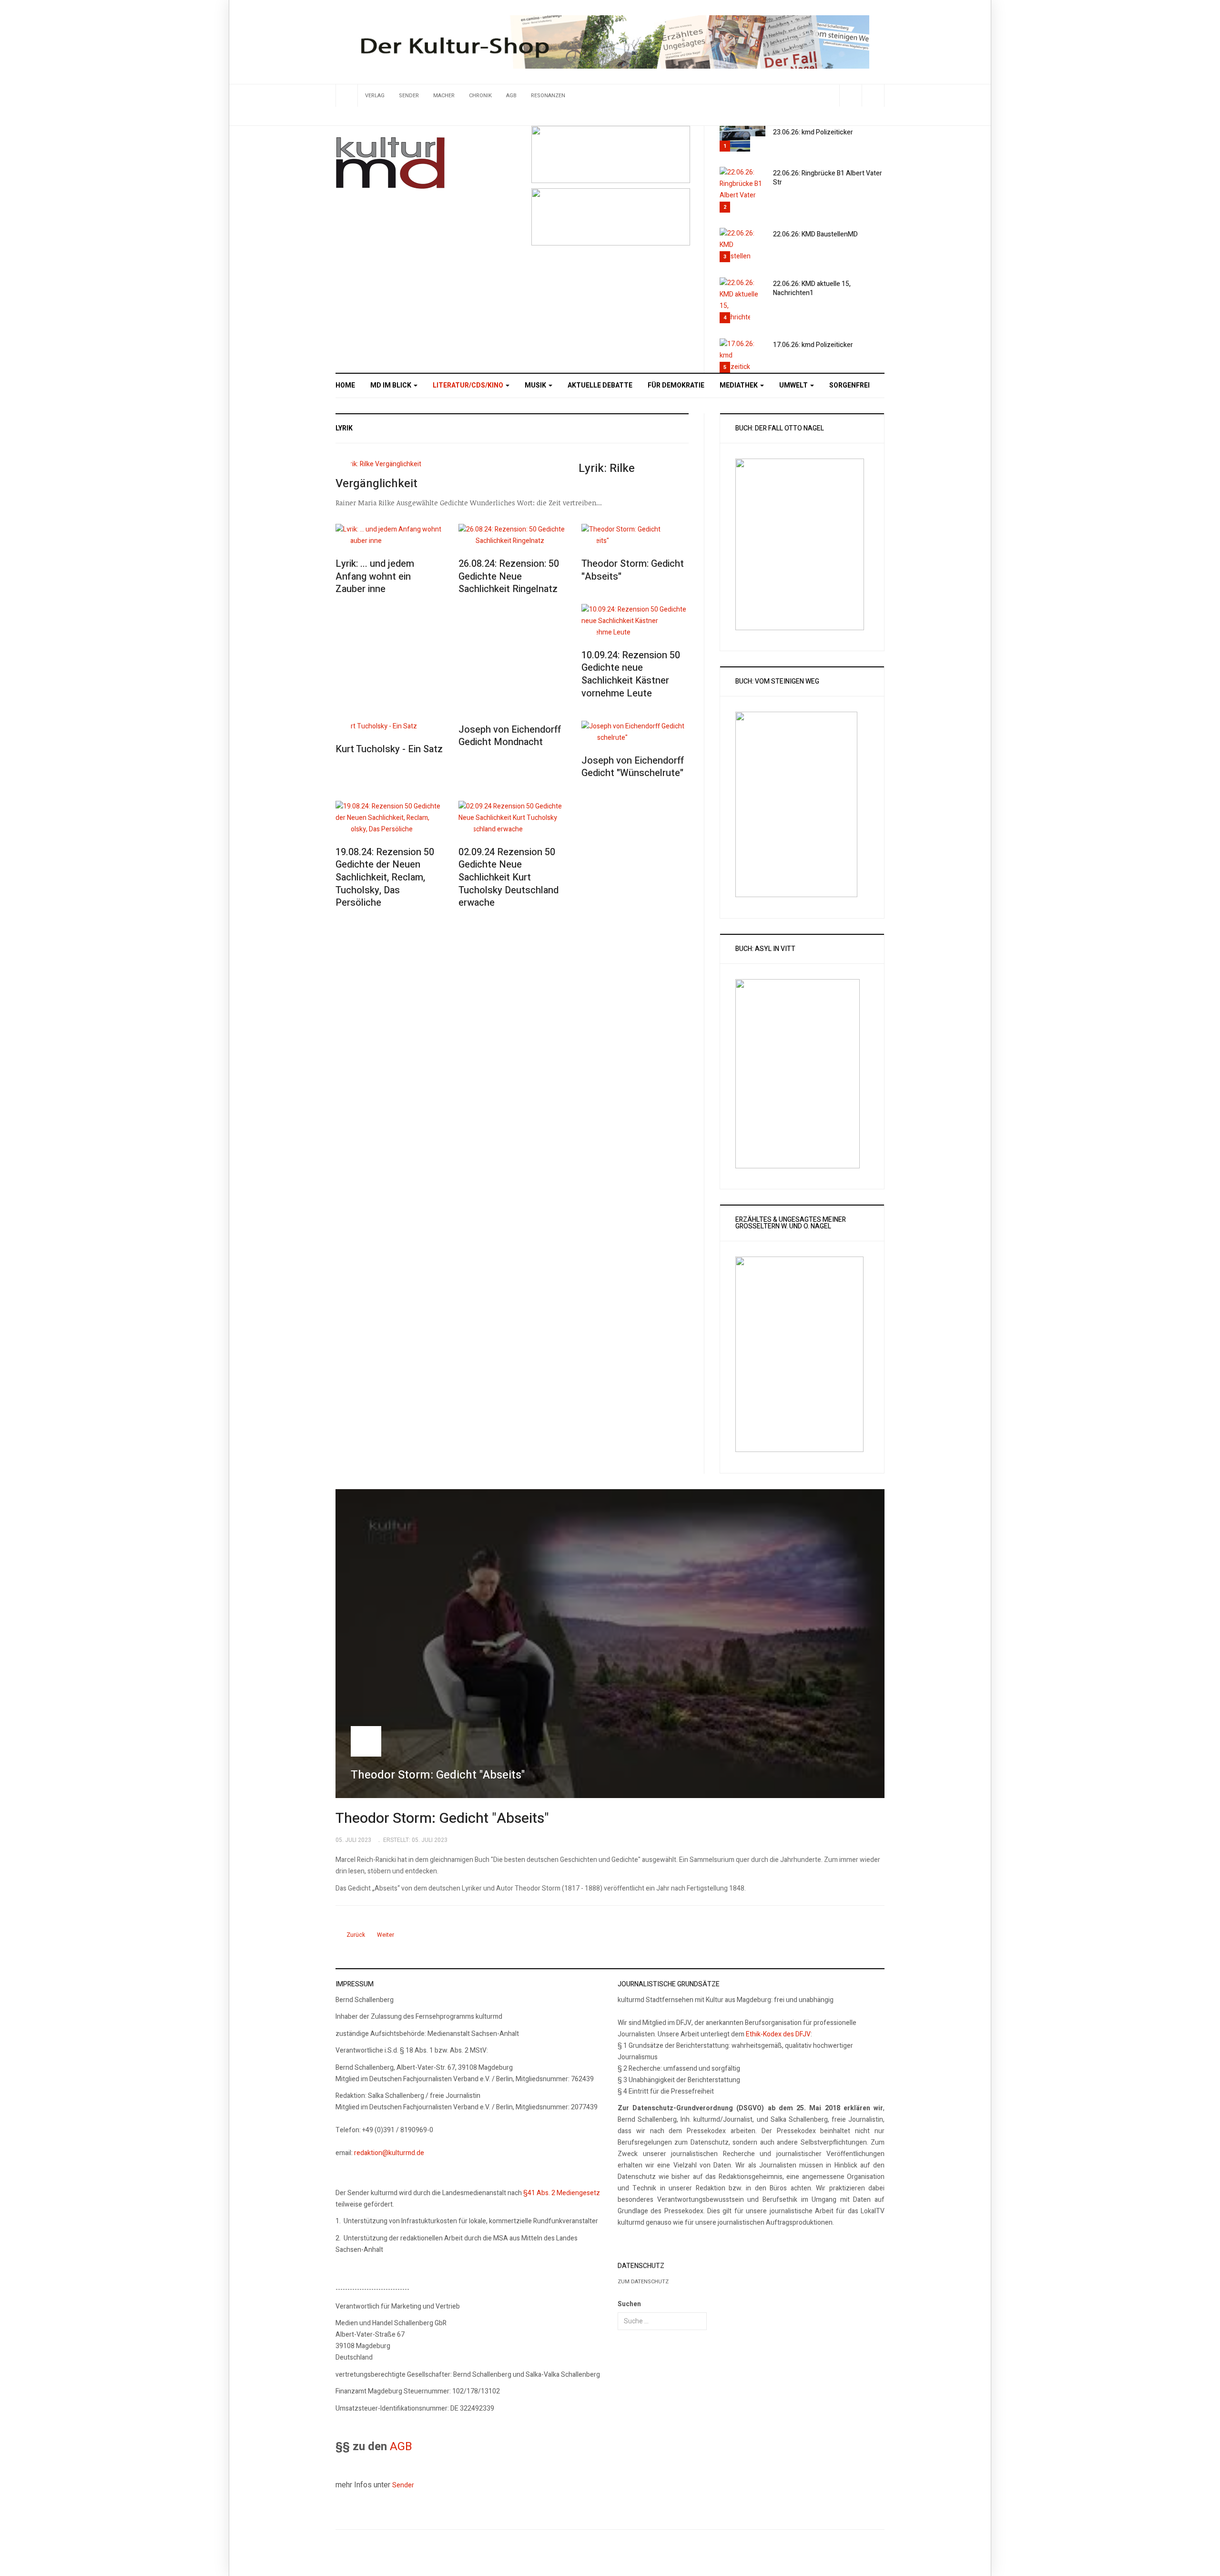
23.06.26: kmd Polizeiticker (813, 132)
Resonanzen (548, 96)
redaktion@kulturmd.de (389, 2153)
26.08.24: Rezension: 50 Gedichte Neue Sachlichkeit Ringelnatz (509, 576)
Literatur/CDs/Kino (469, 385)
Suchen (629, 2304)
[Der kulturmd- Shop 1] (610, 42)
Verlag (375, 96)
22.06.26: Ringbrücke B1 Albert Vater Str (828, 178)
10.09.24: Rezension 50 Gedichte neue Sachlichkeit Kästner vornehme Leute (631, 674)
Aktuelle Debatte (600, 385)
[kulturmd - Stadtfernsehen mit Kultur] (390, 163)
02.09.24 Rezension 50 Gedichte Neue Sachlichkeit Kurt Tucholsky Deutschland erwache (508, 878)
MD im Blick (391, 385)
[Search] (873, 96)
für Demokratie (676, 385)
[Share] (850, 96)
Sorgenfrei (849, 385)
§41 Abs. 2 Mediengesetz (562, 2193)
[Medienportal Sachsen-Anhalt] (611, 154)
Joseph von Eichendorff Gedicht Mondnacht (510, 736)
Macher (444, 96)
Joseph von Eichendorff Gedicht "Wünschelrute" (633, 767)
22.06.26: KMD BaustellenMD (815, 234)
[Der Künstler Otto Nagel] (611, 217)
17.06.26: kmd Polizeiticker (813, 345)
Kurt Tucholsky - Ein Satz (389, 749)
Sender (409, 96)
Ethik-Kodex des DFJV (778, 2034)
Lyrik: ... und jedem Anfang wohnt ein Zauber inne (375, 576)
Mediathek (739, 385)
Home (345, 385)
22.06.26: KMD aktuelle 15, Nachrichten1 (812, 288)
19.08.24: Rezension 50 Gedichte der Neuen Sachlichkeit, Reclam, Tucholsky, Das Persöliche (385, 878)
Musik (536, 385)
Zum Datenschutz (643, 2282)
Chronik (480, 96)
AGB (511, 96)
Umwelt (794, 385)
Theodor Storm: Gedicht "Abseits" (633, 570)
